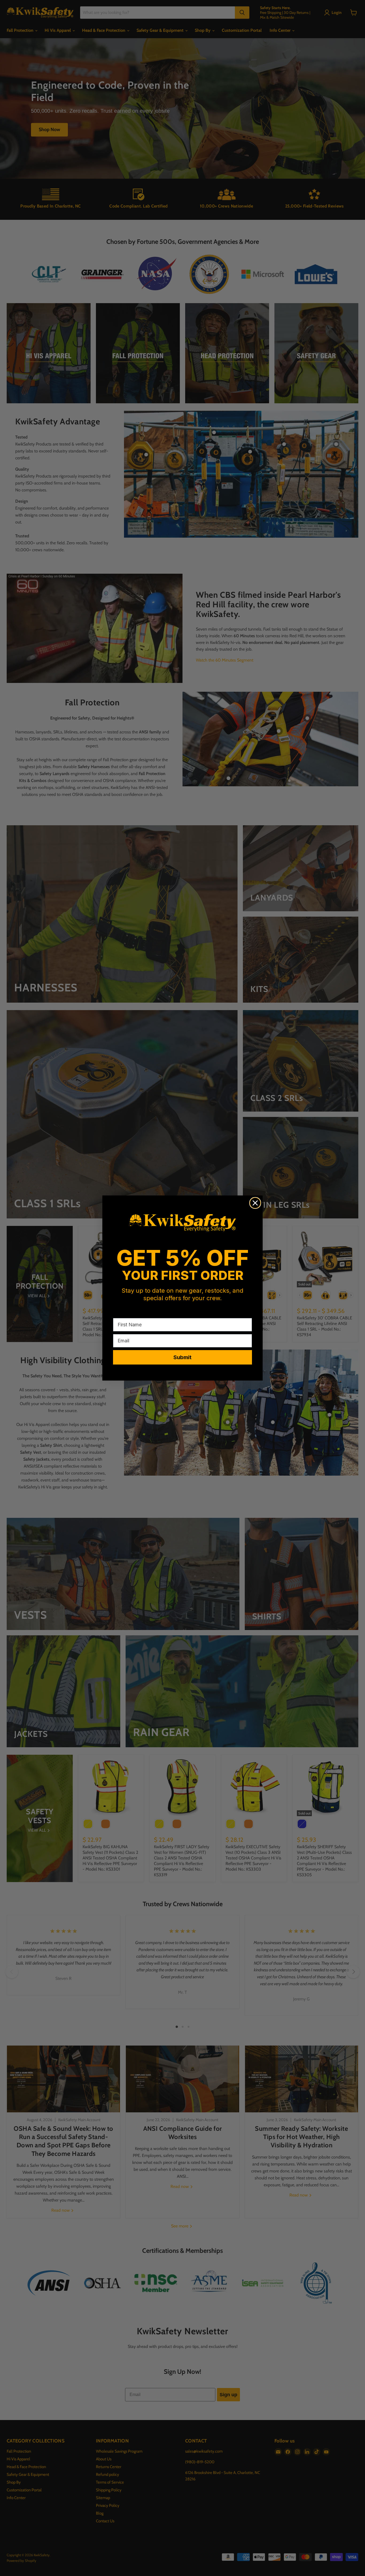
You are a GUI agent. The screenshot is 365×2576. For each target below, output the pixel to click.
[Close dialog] (255, 1203)
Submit (183, 1357)
